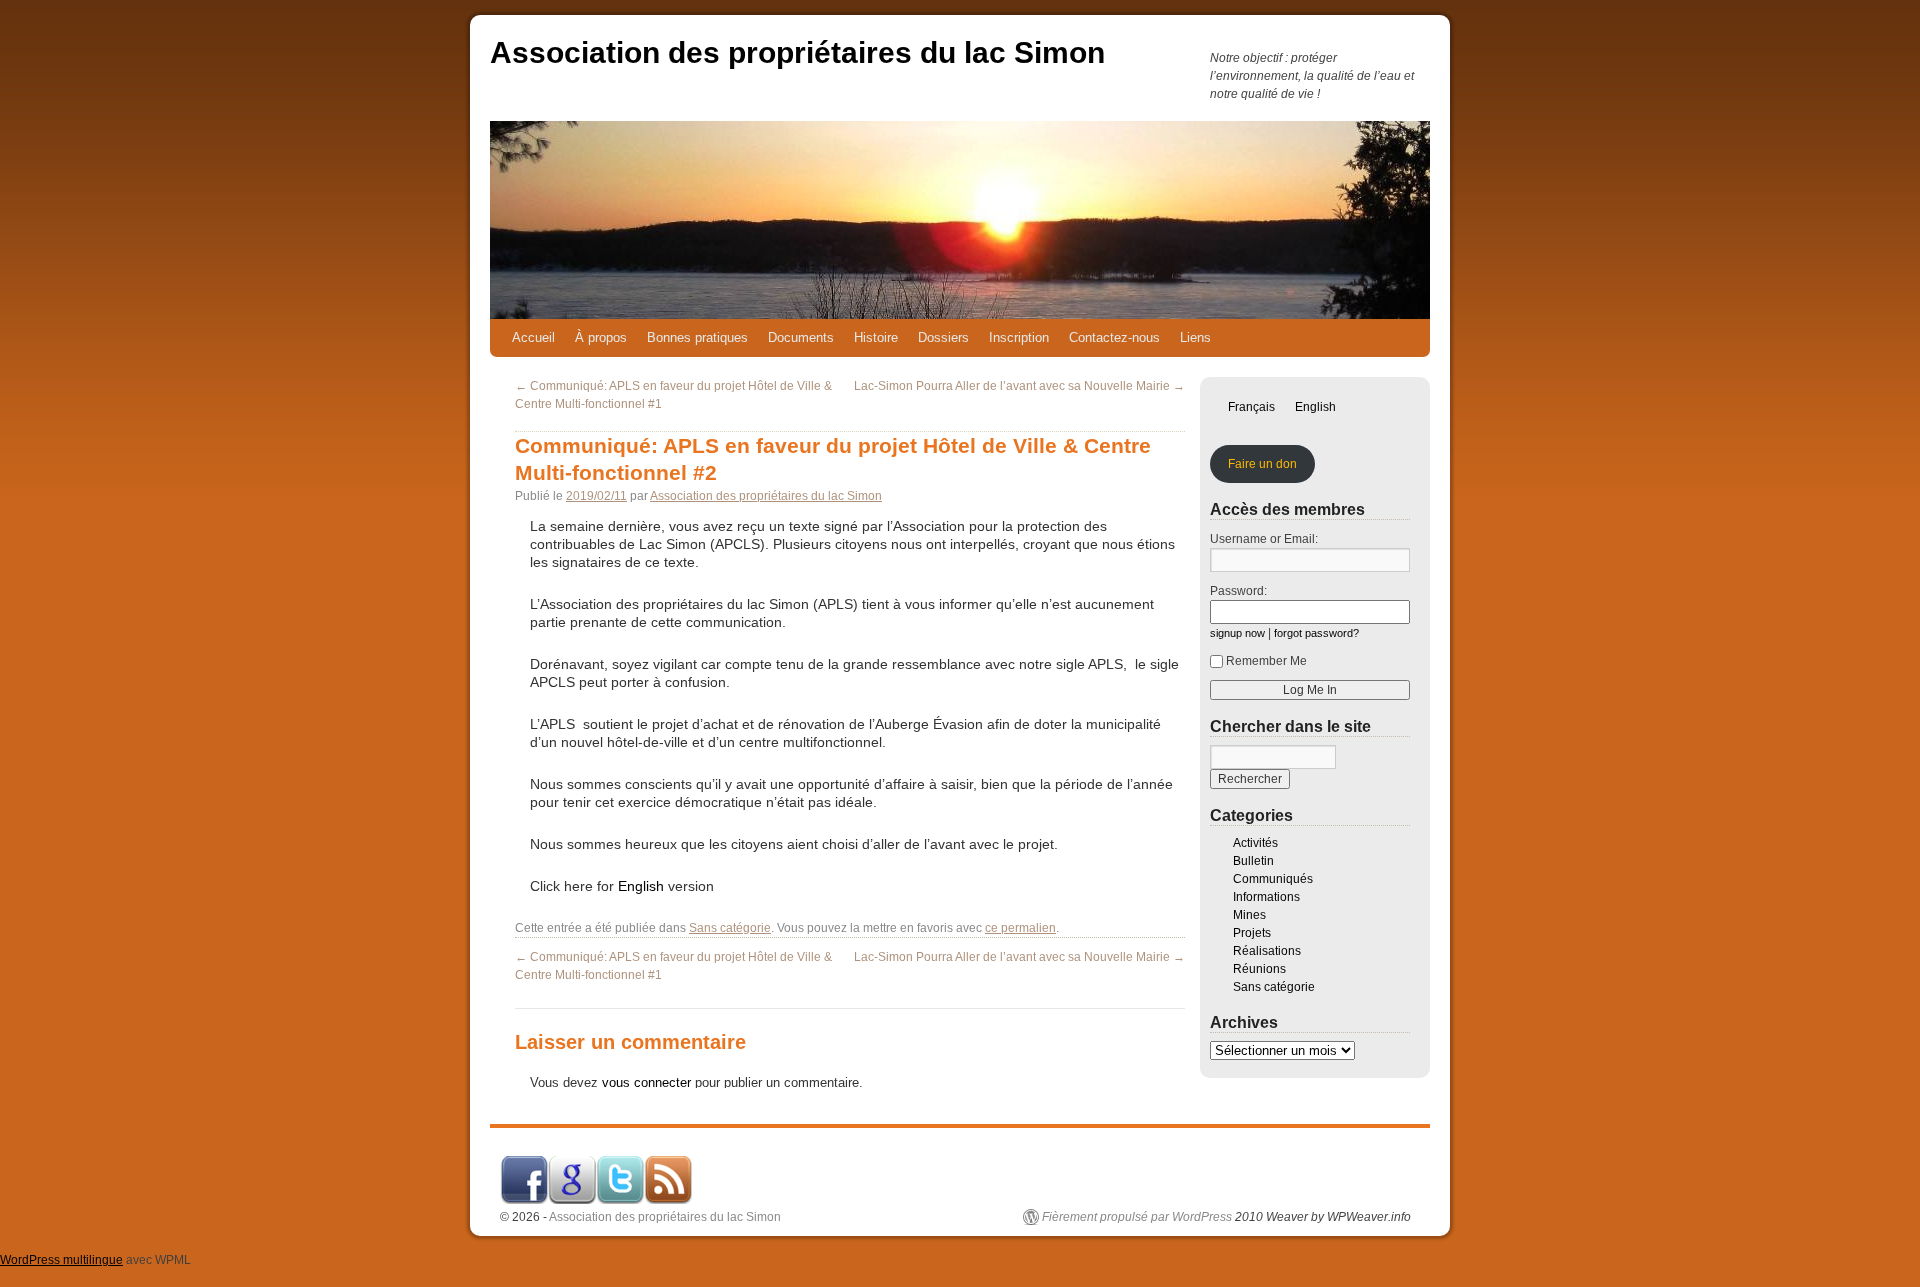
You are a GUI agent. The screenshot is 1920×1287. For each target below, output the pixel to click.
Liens (1195, 337)
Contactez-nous (1114, 337)
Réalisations (1267, 951)
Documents (801, 337)
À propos (601, 337)
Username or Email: (1264, 539)
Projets (1252, 933)
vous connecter (646, 1082)
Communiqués (1273, 879)
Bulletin (1253, 861)
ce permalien (1020, 928)
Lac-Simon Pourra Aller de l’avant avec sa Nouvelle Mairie (1019, 386)
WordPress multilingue (61, 1260)
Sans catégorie (730, 928)
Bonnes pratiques (697, 337)
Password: (1238, 591)
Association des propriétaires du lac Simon (797, 52)
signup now (1237, 633)
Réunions (1259, 969)
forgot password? (1316, 633)
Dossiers (943, 337)
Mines (1249, 915)
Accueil (533, 337)
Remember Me (1266, 661)
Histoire (876, 337)
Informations (1266, 897)
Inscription (1019, 337)
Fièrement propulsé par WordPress (1137, 1217)
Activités (1255, 843)
